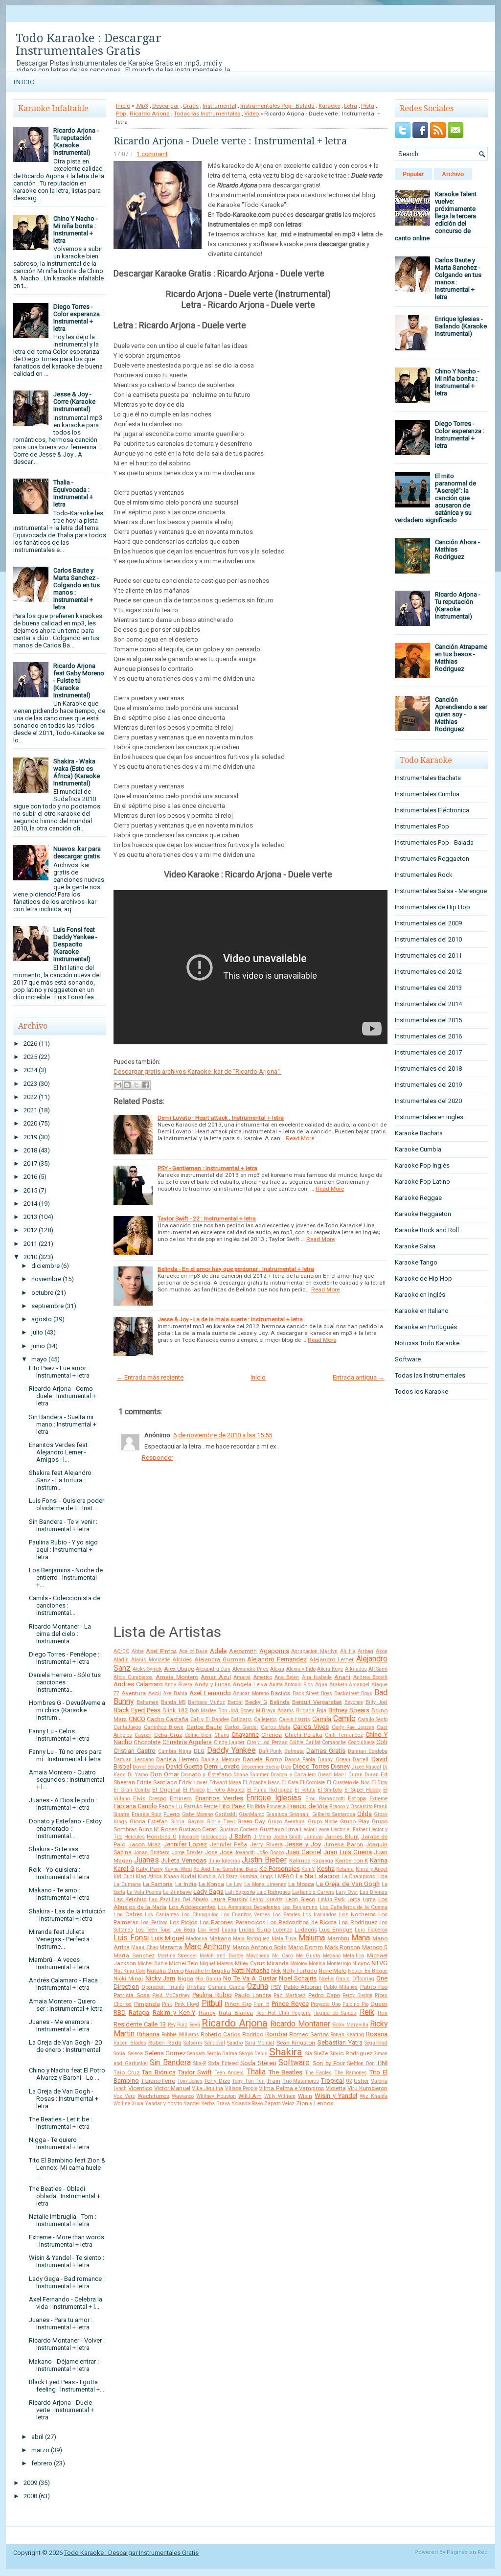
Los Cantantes (162, 1915)
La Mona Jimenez (265, 1884)
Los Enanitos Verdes (246, 1915)
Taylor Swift (195, 2072)
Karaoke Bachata (419, 1133)
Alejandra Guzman (220, 1659)
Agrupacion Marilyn (314, 1651)
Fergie (211, 1806)
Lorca (354, 1899)
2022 (30, 1097)
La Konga (211, 1884)
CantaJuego (127, 1727)
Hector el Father (349, 1829)
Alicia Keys (330, 1669)
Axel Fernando (210, 1693)
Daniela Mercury (221, 1759)
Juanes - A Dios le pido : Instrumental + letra (63, 1804)
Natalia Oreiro (165, 1971)
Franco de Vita (307, 1806)
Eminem (181, 1798)
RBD (120, 2012)
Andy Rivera (178, 1685)
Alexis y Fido (301, 1669)
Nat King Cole (129, 1971)
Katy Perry (149, 1869)
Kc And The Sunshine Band (225, 1869)
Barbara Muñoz (206, 1702)
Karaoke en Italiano (422, 1311)
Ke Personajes (280, 1869)
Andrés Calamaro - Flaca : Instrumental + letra (65, 1984)
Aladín (121, 1660)
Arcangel (359, 1685)
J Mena (262, 1837)
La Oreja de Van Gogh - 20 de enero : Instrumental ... (65, 2050)
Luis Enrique (336, 1930)
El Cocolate (312, 1782)
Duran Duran (364, 1775)
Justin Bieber (264, 1860)
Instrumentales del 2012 (428, 972)
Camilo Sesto (373, 1719)
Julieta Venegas (184, 1860)
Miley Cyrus (250, 1963)
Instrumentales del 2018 (428, 1069)
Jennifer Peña (229, 1844)
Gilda (364, 1814)
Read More (300, 1138)
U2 (349, 2081)
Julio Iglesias (224, 1861)
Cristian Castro (135, 1751)
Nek (276, 1971)
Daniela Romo (262, 1759)
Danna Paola (300, 1759)
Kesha (326, 1869)
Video (251, 114)
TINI (382, 2063)
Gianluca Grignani (288, 1814)
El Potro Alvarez (226, 1790)
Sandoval (215, 2043)
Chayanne (245, 1735)
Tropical (332, 2081)
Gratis (191, 106)
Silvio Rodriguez (351, 2053)
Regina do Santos (335, 2013)
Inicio (24, 82)
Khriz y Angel (372, 1869)
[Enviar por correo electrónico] (118, 1085)
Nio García (208, 1979)
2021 (30, 1110)
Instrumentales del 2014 (428, 1004)
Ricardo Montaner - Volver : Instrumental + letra (67, 2344)
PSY (276, 1987)
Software (294, 2063)
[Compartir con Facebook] (146, 1085)
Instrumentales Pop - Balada (277, 106)
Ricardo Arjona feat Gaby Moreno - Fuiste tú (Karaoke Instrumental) (79, 680)
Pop (121, 114)
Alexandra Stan (213, 1669)
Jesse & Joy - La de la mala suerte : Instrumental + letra (230, 1319)
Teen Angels (229, 2073)
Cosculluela (361, 1742)
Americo (263, 1677)
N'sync (361, 1963)
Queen (379, 2004)
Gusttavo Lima (279, 1829)
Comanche (334, 1742)
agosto (42, 1319)
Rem (383, 2013)
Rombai (276, 2034)
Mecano (332, 1956)
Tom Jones (190, 2081)
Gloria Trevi (221, 1822)
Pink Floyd (187, 2004)
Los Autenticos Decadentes (249, 1907)
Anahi (342, 1677)
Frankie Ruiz (147, 1814)
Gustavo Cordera (239, 1829)
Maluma (312, 1938)
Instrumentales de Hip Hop (433, 907)
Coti (382, 1742)
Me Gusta (308, 1956)
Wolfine (122, 2104)
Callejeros (265, 1719)
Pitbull (212, 2003)
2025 (30, 1057)
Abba (138, 1651)
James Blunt (342, 1837)
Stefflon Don (361, 2063)
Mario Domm (306, 1947)
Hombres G (161, 1837)
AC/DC (121, 1651)
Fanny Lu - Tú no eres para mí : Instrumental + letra (65, 1755)
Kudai (189, 1876)
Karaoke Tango (416, 1262)
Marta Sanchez (134, 1955)
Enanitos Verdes (219, 1798)
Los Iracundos (320, 1915)
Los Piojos (183, 1922)
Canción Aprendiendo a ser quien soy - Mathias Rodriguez (461, 714)
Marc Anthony (207, 1947)
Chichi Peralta (304, 1735)
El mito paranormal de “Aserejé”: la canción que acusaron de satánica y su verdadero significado (435, 498)
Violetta (336, 2088)
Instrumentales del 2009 (428, 923)
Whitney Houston (216, 2096)
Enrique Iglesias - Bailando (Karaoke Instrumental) (461, 326)
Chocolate (147, 1742)
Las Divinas (374, 1892)
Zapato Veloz (279, 2104)
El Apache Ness (261, 1782)
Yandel (192, 2104)
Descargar (166, 106)
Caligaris (241, 1719)
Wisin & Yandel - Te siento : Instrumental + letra (67, 2261)
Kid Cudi (124, 1876)
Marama (171, 1947)
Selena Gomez (165, 2053)
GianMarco (251, 1814)
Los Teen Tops (153, 1930)
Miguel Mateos (216, 1964)
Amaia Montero (177, 1677)
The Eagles (318, 2073)
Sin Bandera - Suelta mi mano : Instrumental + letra (63, 1424)
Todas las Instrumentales (207, 114)
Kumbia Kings (256, 1876)
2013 (30, 1217)
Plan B (262, 2004)
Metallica (353, 1956)
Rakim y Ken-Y (174, 2012)
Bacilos (280, 1693)
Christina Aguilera (187, 1742)
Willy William (280, 2096)
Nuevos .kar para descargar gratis (77, 852)
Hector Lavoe (315, 1829)
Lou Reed (208, 1930)
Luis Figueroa (371, 1930)
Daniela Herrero (177, 1759)
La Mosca (301, 1884)
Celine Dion (198, 1735)
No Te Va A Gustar (250, 1978)
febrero (42, 2463)
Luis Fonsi (131, 1938)
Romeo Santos (309, 2034)
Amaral (242, 1677)
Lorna (369, 1899)
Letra (351, 106)
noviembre (46, 1279)
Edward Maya (225, 1782)
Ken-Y (308, 1869)
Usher (361, 2081)
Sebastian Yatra (340, 2042)
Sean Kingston (296, 2043)
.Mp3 (142, 106)
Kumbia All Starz (217, 1876)
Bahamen (148, 1702)
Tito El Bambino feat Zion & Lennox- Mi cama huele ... (67, 2168)
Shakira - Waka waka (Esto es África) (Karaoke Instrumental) (77, 772)
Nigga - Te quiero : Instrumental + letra (59, 2143)
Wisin (305, 2096)
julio (37, 1332)
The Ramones (350, 2073)
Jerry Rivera (266, 1844)
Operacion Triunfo (163, 1987)
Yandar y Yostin (163, 2104)
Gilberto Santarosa (334, 1814)
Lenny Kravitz (266, 1899)
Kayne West (178, 1869)
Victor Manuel (172, 2088)
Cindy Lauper (229, 1742)
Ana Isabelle (317, 1677)
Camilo (344, 1719)
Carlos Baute (204, 1727)
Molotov (299, 1964)
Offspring (363, 1979)
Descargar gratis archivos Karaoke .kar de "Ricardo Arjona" (197, 1071)
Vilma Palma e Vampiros (291, 2088)
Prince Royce (290, 2004)
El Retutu (305, 1790)
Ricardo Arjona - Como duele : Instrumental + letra (62, 1396)
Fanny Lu (171, 1806)
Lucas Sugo (255, 1930)
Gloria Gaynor (187, 1822)
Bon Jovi (228, 1711)
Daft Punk (271, 1751)
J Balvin (240, 1836)
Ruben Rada (165, 2043)
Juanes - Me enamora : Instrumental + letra (61, 2025)
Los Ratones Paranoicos (232, 1922)
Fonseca (276, 1806)
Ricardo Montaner (300, 2024)
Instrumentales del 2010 (428, 939)
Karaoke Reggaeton (423, 1214)
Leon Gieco (300, 1899)
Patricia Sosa (132, 1995)
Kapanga (323, 1861)
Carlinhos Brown (164, 1727)
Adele (218, 1651)
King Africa (149, 1876)
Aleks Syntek (147, 1669)
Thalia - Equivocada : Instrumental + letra (73, 493)
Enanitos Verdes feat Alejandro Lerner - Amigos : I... (58, 1452)
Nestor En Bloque (368, 1971)
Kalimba (300, 1861)
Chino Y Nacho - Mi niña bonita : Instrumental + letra (76, 230)
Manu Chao (144, 1947)
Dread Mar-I (332, 1775)
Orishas (196, 1987)
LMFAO (285, 1876)
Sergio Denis (253, 2054)
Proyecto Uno (326, 2004)
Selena (136, 2054)
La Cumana (127, 1884)
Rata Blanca (236, 2013)
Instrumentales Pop (422, 826)
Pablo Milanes (341, 1987)
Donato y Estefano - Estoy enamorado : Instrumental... (65, 1828)
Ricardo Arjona (150, 114)
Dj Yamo (138, 1775)
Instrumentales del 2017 (428, 1052)
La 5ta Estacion (318, 1876)
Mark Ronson (342, 1947)
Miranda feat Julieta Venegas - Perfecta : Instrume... (61, 1939)
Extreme (378, 1799)
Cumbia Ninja (175, 1751)
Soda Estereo (223, 2063)
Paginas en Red (467, 2552)
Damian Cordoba (368, 1751)
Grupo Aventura (286, 1822)
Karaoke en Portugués (426, 1327)
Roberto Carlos (220, 2034)
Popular (413, 174)
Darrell (361, 1759)
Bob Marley (203, 1711)
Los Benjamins (300, 1907)
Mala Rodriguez (251, 1939)
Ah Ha (348, 1651)
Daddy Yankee (231, 1750)
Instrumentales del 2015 (428, 1020)
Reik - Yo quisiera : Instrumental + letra (59, 1873)
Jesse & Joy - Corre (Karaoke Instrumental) (74, 402)
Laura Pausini (229, 1899)
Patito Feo (374, 1987)
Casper (143, 1735)
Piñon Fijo (238, 2004)
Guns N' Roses (158, 1829)
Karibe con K (352, 1861)
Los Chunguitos (200, 1915)
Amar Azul (216, 1677)
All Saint (378, 1669)
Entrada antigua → (359, 1377)
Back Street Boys (312, 1693)
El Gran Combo (132, 1790)
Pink (167, 2004)
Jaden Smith (287, 1837)
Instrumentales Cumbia (427, 794)
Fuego (171, 1814)
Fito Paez (232, 1806)
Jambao (313, 1837)
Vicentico (140, 2088)
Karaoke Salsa (415, 1246)
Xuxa (137, 2104)
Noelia (326, 1979)
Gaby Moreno (197, 1814)
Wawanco (183, 2096)
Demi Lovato (222, 1766)
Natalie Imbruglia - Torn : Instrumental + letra (63, 2220)
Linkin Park (331, 1899)
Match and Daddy (221, 1956)
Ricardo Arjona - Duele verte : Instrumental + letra (61, 2410)
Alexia (277, 1669)
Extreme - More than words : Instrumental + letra (67, 2241)
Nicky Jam (160, 1978)
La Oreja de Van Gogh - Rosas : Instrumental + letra (64, 2099)
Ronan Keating (347, 2035)
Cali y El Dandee (210, 1719)
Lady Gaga (208, 1892)
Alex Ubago (179, 1669)
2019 (30, 1137)
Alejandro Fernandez (277, 1659)
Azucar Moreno (250, 1693)
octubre (42, 1293)
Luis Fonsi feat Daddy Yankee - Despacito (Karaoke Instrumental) (75, 944)
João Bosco (270, 1852)
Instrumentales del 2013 (428, 988)
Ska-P (200, 2063)
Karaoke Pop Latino (422, 1182)
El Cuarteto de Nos (348, 1782)
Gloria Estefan (149, 1821)
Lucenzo (283, 1930)
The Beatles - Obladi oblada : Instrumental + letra (65, 2196)
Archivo (453, 174)
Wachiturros (153, 2096)
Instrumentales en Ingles (429, 1117)
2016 (30, 1177)
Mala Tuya (284, 1939)
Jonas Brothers (151, 1852)
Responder (158, 1458)
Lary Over (347, 1892)
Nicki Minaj (128, 1978)
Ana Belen (287, 1677)
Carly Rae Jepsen (353, 1727)
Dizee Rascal (366, 1767)
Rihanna (148, 2034)
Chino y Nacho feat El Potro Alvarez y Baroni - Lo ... (67, 2074)
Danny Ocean (334, 1759)
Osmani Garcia (226, 1987)
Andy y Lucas (212, 1684)
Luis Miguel (168, 1938)
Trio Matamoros (301, 2081)
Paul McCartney (171, 1995)
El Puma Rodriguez (270, 1790)
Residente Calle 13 (140, 2024)
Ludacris (306, 1930)
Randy (207, 2013)
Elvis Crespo (150, 1798)
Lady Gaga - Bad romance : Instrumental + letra (67, 2282)
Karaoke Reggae (418, 1198)
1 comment (152, 154)
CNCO (137, 1719)
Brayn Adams (278, 1711)
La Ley (234, 1884)
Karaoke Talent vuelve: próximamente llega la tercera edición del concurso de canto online (436, 216)
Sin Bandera (170, 2063)
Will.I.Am (250, 2096)
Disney (340, 1766)
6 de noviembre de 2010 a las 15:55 (223, 1435)
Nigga (185, 1978)
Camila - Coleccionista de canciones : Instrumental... (65, 1605)
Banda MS (173, 1702)
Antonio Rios (299, 1685)
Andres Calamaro (138, 1684)
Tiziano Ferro (158, 2081)
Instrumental (219, 106)
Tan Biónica (159, 2072)
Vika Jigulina (207, 2088)
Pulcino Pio (355, 2004)
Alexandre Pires (250, 1669)
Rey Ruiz (178, 2025)
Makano (220, 1938)
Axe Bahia (175, 1693)
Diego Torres (311, 1766)
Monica (317, 1964)
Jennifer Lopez (185, 1844)
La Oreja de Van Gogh (348, 1884)
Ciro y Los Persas (267, 1742)
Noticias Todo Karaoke (427, 1343)
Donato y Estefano (206, 1774)
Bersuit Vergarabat (317, 1702)
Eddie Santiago (157, 1782)
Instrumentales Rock (424, 875)
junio (38, 1346)
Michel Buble (152, 1964)
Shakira (286, 2052)
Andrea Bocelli (370, 1677)
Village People (241, 2088)
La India (186, 1884)
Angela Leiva (250, 1684)
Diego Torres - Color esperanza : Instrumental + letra (78, 318)
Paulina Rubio (212, 1995)
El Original (166, 1790)
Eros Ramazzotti (325, 1799)
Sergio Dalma (222, 2054)
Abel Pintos (161, 1651)
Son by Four (329, 2063)
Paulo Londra (253, 1995)
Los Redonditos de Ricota (302, 1922)
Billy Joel (376, 1702)
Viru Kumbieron (367, 2088)
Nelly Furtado (300, 1971)
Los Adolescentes (192, 1907)
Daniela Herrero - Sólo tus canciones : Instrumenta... (65, 1682)
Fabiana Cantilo (135, 1806)
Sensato (196, 2054)
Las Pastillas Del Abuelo (179, 1899)
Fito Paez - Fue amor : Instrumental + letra (59, 1372)
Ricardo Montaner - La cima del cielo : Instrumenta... (60, 1634)
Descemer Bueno (260, 1767)
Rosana (377, 2034)
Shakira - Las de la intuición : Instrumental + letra (67, 1915)
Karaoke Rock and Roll (427, 1230)
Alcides (182, 1659)
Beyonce (354, 1702)
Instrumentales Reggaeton (432, 859)
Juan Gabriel (304, 1852)
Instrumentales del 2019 (428, 1085)
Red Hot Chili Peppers (284, 2013)
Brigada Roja (311, 1711)
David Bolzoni (148, 1767)
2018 (30, 1150)
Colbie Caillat (305, 1742)
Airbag (365, 1651)
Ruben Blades (130, 2043)
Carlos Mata (276, 1727)
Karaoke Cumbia (418, 1149)
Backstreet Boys (353, 1693)
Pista (368, 106)
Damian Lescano (134, 1759)
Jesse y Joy (303, 1844)
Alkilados (356, 1669)
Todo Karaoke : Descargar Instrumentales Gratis (89, 45)
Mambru (338, 1938)
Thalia (256, 2072)
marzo (40, 2450)
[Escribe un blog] (127, 1085)
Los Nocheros (357, 1914)
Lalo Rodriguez (273, 1892)
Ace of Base (193, 1651)
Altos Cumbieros (133, 1677)
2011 (30, 1244)
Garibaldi (226, 1814)
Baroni (235, 1702)
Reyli (195, 2025)
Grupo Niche (323, 1822)
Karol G (124, 1869)
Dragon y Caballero (293, 1775)
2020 (30, 1123)
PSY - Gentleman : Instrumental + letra (207, 1168)
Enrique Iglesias (274, 1798)
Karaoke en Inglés (420, 1295)
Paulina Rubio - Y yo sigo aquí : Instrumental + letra (63, 1550)
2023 (30, 1084)
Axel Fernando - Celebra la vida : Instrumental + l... (66, 2303)
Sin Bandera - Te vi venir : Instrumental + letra (63, 1525)
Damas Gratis (326, 1751)
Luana (229, 1930)
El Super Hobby (363, 1790)
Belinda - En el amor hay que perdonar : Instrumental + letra (236, 1269)
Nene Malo (332, 1971)
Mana (361, 1938)
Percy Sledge (357, 1995)
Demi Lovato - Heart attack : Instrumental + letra (221, 1118)
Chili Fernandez (344, 1735)
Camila (322, 1719)
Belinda (280, 1702)
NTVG (379, 1963)
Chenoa (272, 1735)
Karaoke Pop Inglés (422, 1165)
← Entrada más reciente (150, 1377)
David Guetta (184, 1766)
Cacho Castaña (168, 1719)
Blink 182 (175, 1710)
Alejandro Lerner (331, 1659)
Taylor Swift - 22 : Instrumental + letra (207, 1219)
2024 (30, 1070)
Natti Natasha (250, 1970)
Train (273, 2081)
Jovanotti (245, 1852)
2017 (30, 1163)
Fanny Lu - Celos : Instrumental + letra (59, 1735)
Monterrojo (339, 1964)
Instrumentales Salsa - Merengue (441, 891)
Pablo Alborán (303, 1987)
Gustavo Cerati (198, 1829)
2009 (30, 2483)
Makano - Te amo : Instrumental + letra (59, 1894)
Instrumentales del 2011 (428, 955)
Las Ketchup (130, 1899)
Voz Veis (124, 2096)
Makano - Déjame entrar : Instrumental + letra (64, 2365)
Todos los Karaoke (421, 1391)
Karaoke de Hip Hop (423, 1278)
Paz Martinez (290, 1995)
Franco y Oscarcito (351, 1806)
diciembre (46, 1266)
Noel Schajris (298, 1978)
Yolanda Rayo (247, 2104)
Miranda (278, 1963)
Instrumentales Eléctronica (432, 810)
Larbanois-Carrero (313, 1892)
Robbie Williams (180, 2035)
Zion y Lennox (315, 2103)
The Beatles (285, 2072)
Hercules (135, 1837)
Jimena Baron (343, 1844)
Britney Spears (349, 1710)
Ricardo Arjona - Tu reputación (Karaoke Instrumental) (76, 141)
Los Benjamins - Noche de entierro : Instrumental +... (66, 1577)
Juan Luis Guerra (348, 1852)
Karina (379, 1860)
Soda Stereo (258, 2063)
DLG (199, 1751)
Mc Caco (283, 1956)
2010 (30, 1257)
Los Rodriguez (358, 1922)
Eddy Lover (193, 1782)
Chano (222, 1735)
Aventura (134, 1693)
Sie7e (321, 2053)
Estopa (357, 1798)
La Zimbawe (177, 1892)
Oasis (343, 1979)
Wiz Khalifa (374, 2096)
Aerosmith (243, 1651)
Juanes (147, 1860)
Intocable (189, 1837)
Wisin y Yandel (336, 2096)
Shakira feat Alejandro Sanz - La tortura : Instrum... (60, 1480)
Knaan (171, 1876)
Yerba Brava (216, 2104)
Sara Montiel (260, 2043)
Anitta (276, 1685)
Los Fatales (286, 1915)
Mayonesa (258, 1956)
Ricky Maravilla (350, 2025)
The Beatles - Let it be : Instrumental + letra (60, 2123)
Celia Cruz (168, 1735)
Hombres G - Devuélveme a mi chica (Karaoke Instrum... (67, 1710)
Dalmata (294, 1751)
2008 (30, 2496)
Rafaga (139, 2012)
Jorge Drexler (187, 1852)
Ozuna (258, 1986)
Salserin (193, 2043)
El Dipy (379, 1782)
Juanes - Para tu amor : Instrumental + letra (61, 2323)
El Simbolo (330, 1790)
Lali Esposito (240, 1892)
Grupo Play (355, 1821)
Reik (367, 2012)
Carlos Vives (311, 1727)
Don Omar (165, 1774)
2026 (30, 1044)
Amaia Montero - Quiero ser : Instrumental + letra (66, 2005)
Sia (309, 2054)
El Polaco (194, 1790)
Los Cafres (128, 1914)
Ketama (345, 1869)
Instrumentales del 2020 (428, 1101)
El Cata (290, 1782)
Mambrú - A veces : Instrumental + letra (59, 1963)
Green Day (251, 1821)
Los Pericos (154, 1922)
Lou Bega (184, 1930)
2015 (30, 1190)
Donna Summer (251, 1775)
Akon (382, 1651)
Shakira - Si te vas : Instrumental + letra (59, 1853)
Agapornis (274, 1651)
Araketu (338, 1685)
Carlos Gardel (241, 1727)
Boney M (250, 1711)
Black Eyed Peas (137, 1710)
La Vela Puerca (144, 1892)
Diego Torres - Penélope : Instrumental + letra (64, 1658)
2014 (30, 1204)
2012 (30, 1230)
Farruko (193, 1806)
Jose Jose (218, 1852)
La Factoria (158, 1884)
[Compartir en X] (137, 1085)
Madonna (197, 1939)
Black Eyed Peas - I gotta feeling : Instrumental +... (67, 2386)
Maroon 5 (375, 1947)
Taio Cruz (126, 2072)
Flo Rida (256, 1806)
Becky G (256, 1702)
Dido (286, 1767)
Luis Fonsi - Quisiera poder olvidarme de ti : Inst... (67, 1504)
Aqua (321, 1685)
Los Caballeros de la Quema (354, 1907)
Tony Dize (217, 2081)
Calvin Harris (295, 1719)
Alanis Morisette (150, 1660)
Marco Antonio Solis (260, 1947)
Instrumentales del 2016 (428, 1036)
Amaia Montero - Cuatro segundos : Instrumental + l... (67, 1780)
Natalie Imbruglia (207, 1971)
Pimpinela (147, 2004)
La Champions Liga (364, 1876)
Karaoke (329, 106)
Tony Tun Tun (248, 2081)
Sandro (235, 2043)
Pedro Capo (324, 1995)
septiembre (47, 1306)
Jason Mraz (145, 1844)
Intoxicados (214, 1837)
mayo (39, 1359)
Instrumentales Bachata (428, 778)
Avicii (155, 1693)
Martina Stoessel (177, 1956)
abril (37, 2437)
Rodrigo (253, 2034)
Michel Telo (183, 1963)
